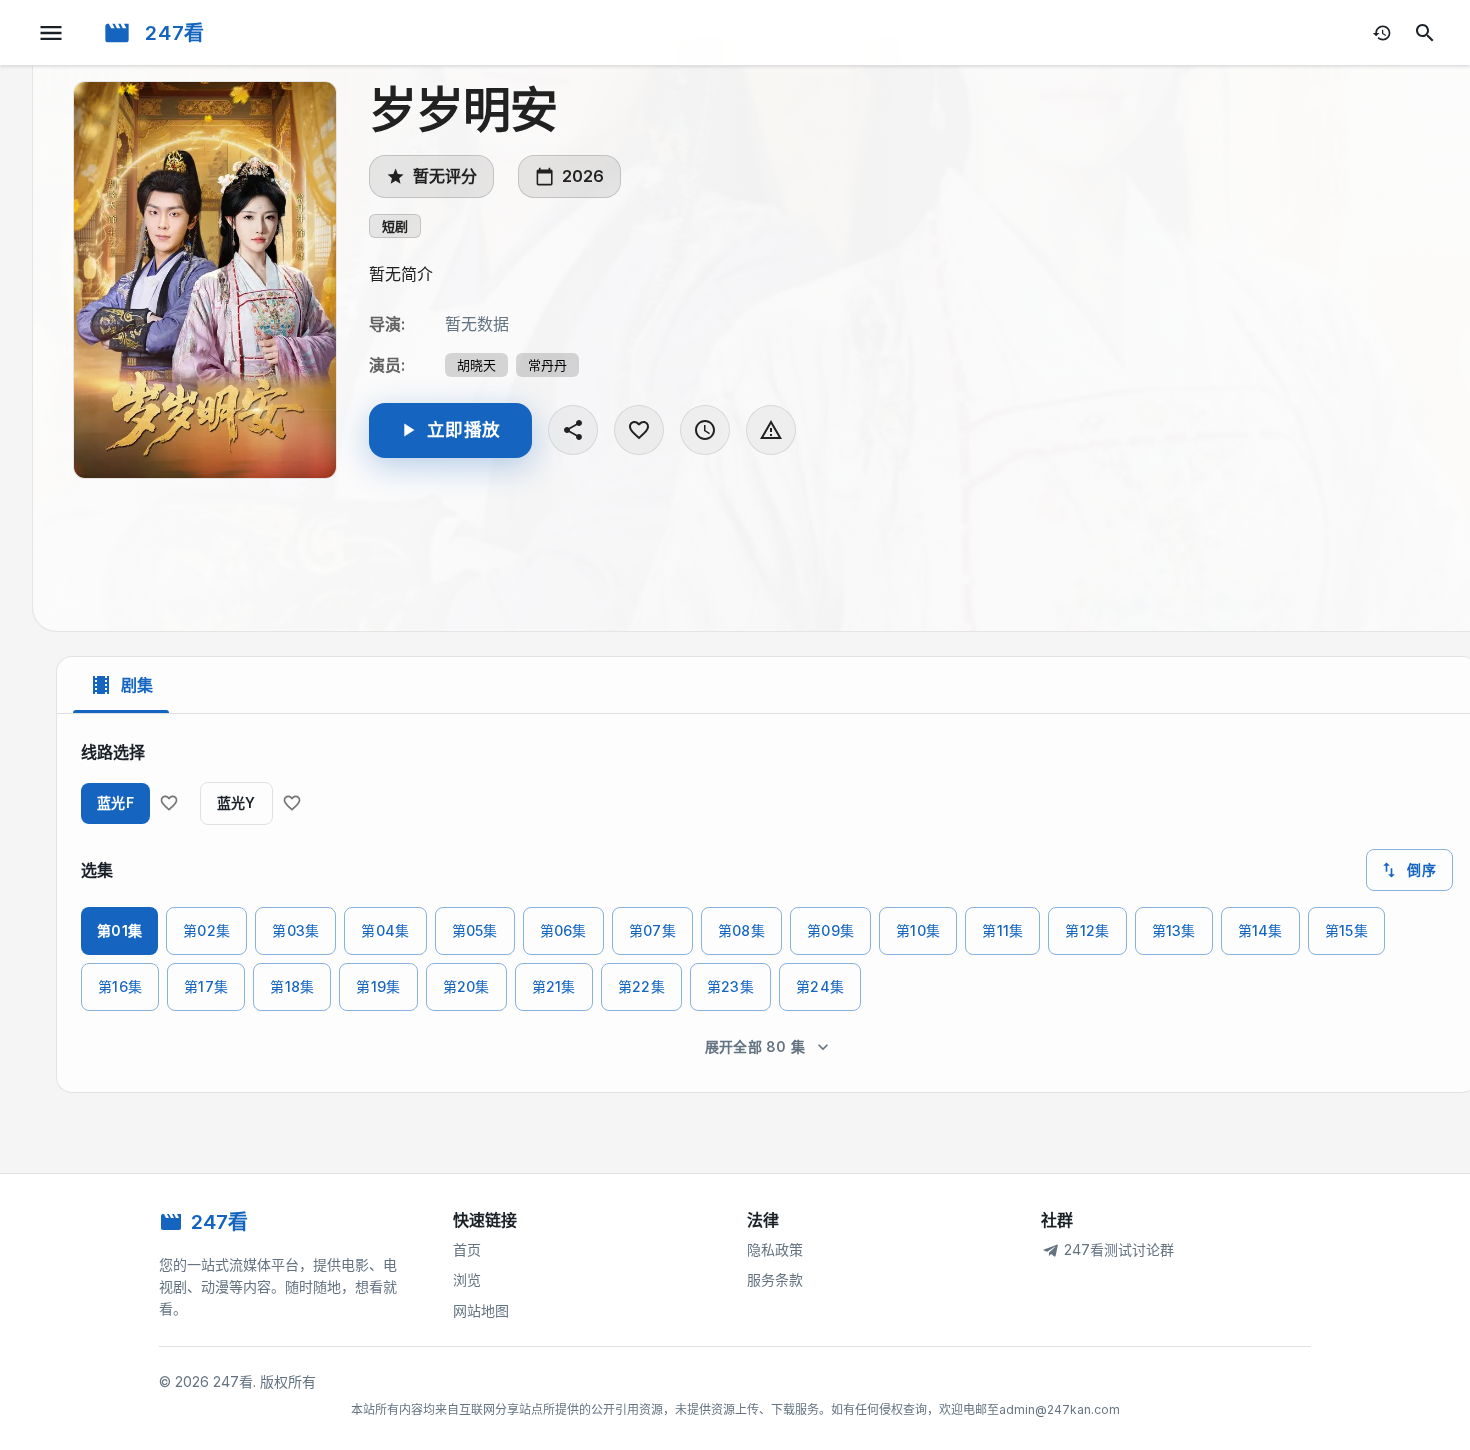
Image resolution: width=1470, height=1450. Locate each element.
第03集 (295, 930)
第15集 (1346, 930)
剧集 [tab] (137, 685)
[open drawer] (51, 33)
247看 (175, 33)
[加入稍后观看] (705, 430)
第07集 (652, 930)
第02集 (206, 930)
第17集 (206, 986)
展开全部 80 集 (755, 1046)
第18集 (292, 986)
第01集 (119, 930)
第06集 (563, 930)
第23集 (730, 986)
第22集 (641, 986)
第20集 (466, 986)
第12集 (1087, 930)
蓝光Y (236, 802)
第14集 (1260, 930)
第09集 (830, 930)
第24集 (820, 986)
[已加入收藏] (639, 430)
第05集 (475, 930)
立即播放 (463, 429)
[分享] (573, 430)
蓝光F (115, 802)
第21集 (554, 986)
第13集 (1174, 930)
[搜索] (1425, 33)
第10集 (918, 930)
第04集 (385, 930)
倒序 (1421, 869)
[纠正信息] (771, 430)
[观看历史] (1382, 33)
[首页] (117, 33)
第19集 (378, 986)
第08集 (741, 930)
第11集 (1002, 930)
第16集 (120, 986)
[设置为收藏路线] (169, 803)
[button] (395, 226)
